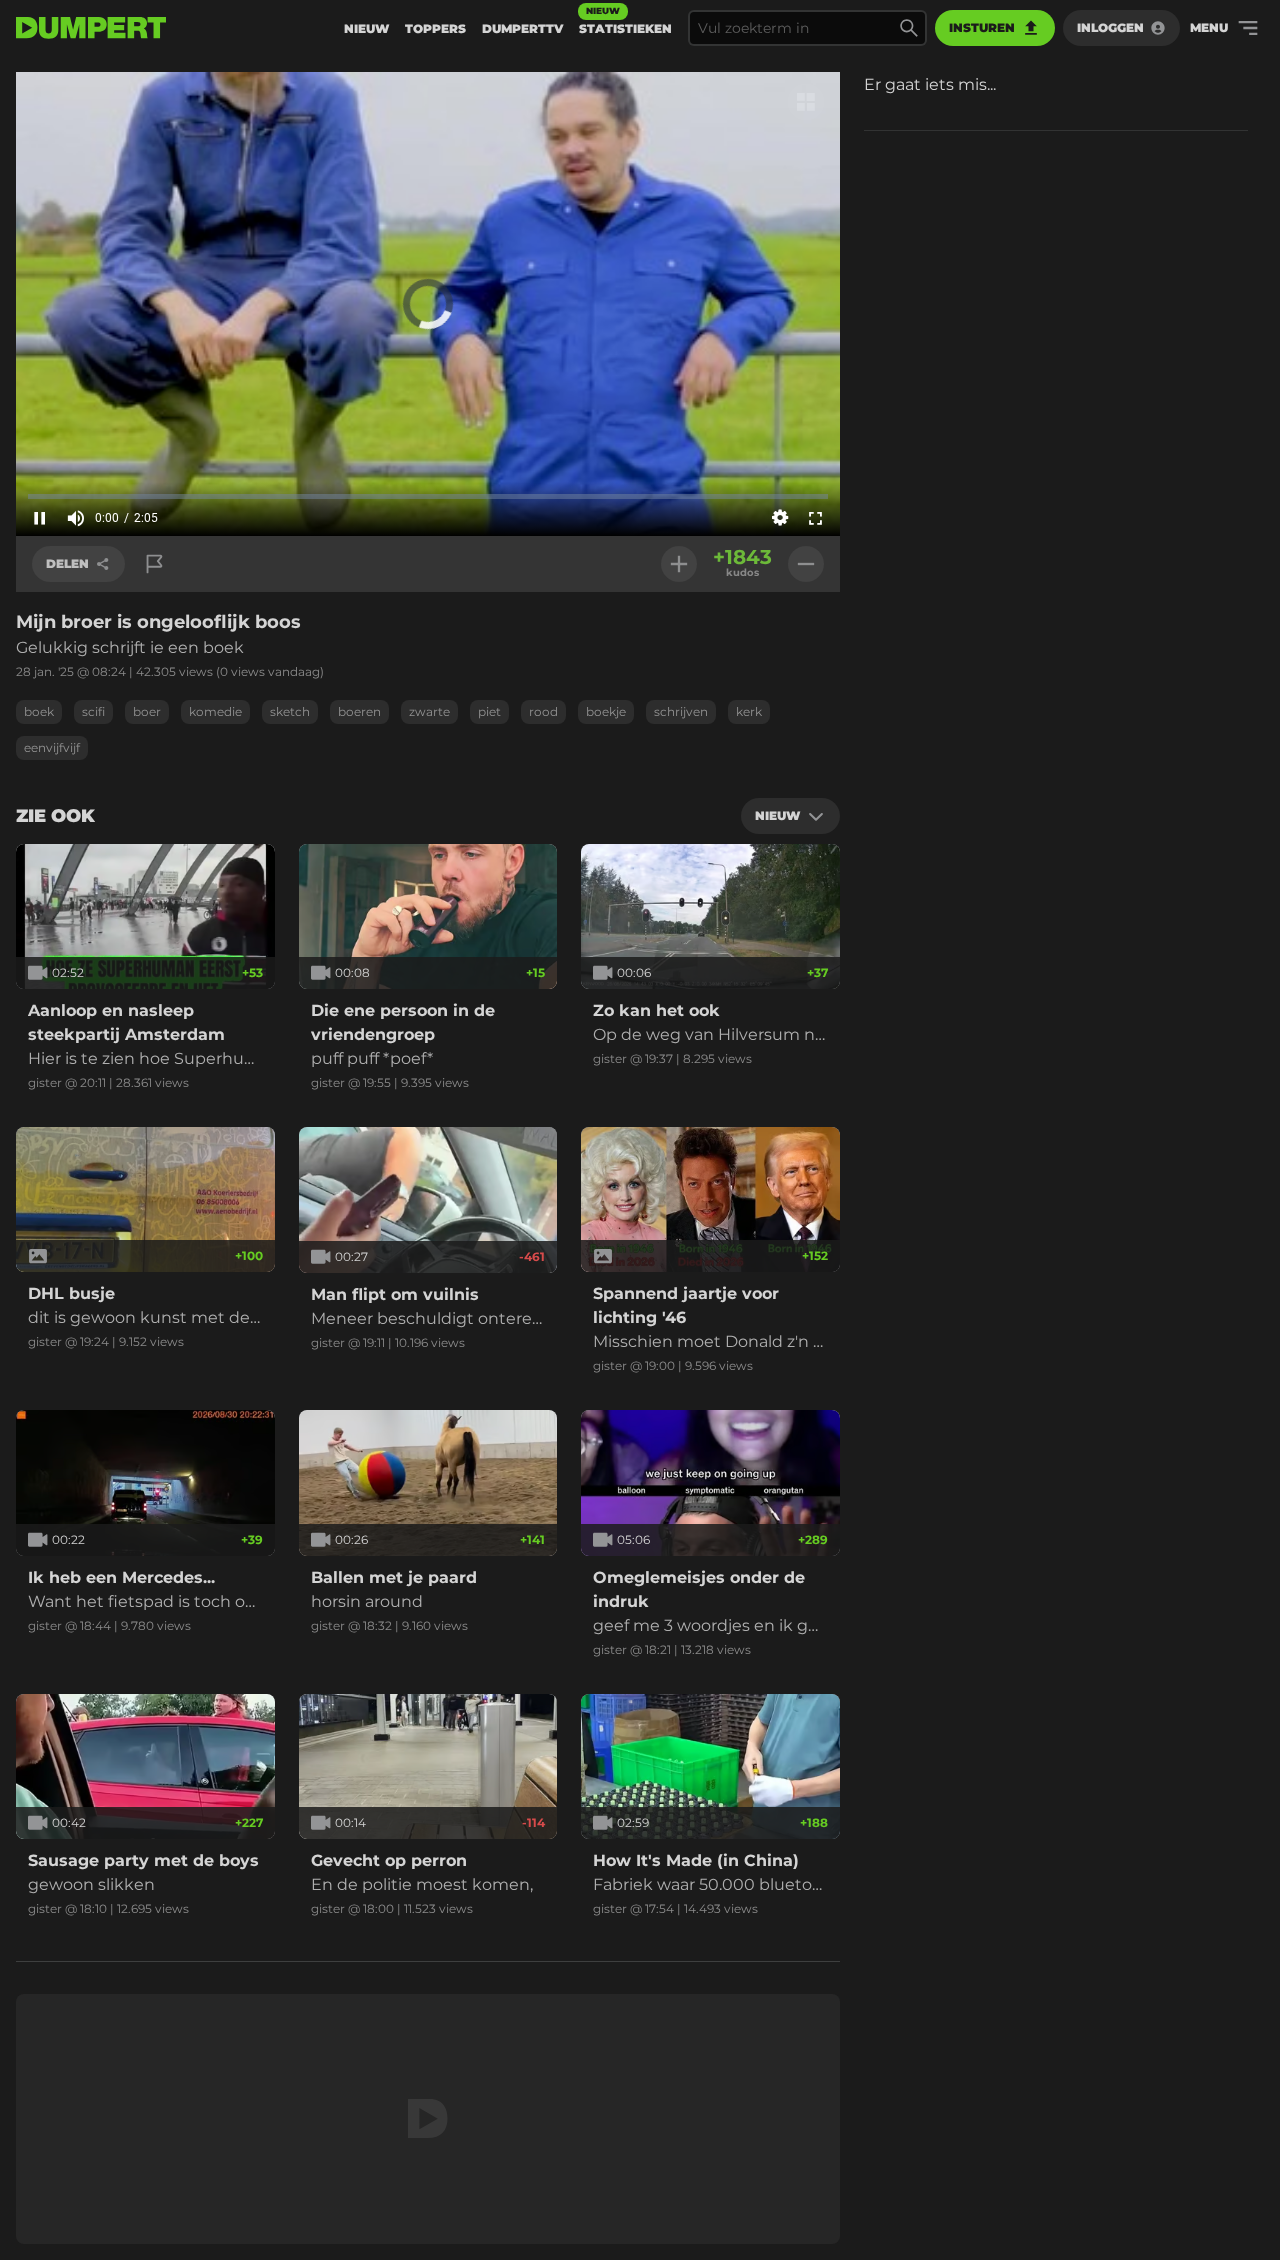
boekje (606, 711)
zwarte (429, 711)
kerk (749, 711)
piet (489, 711)
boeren (359, 711)
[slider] (428, 496)
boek (39, 711)
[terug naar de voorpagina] (91, 28)
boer (147, 711)
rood (543, 711)
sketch (290, 711)
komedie (215, 711)
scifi (93, 711)
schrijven (681, 711)
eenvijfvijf (52, 747)
